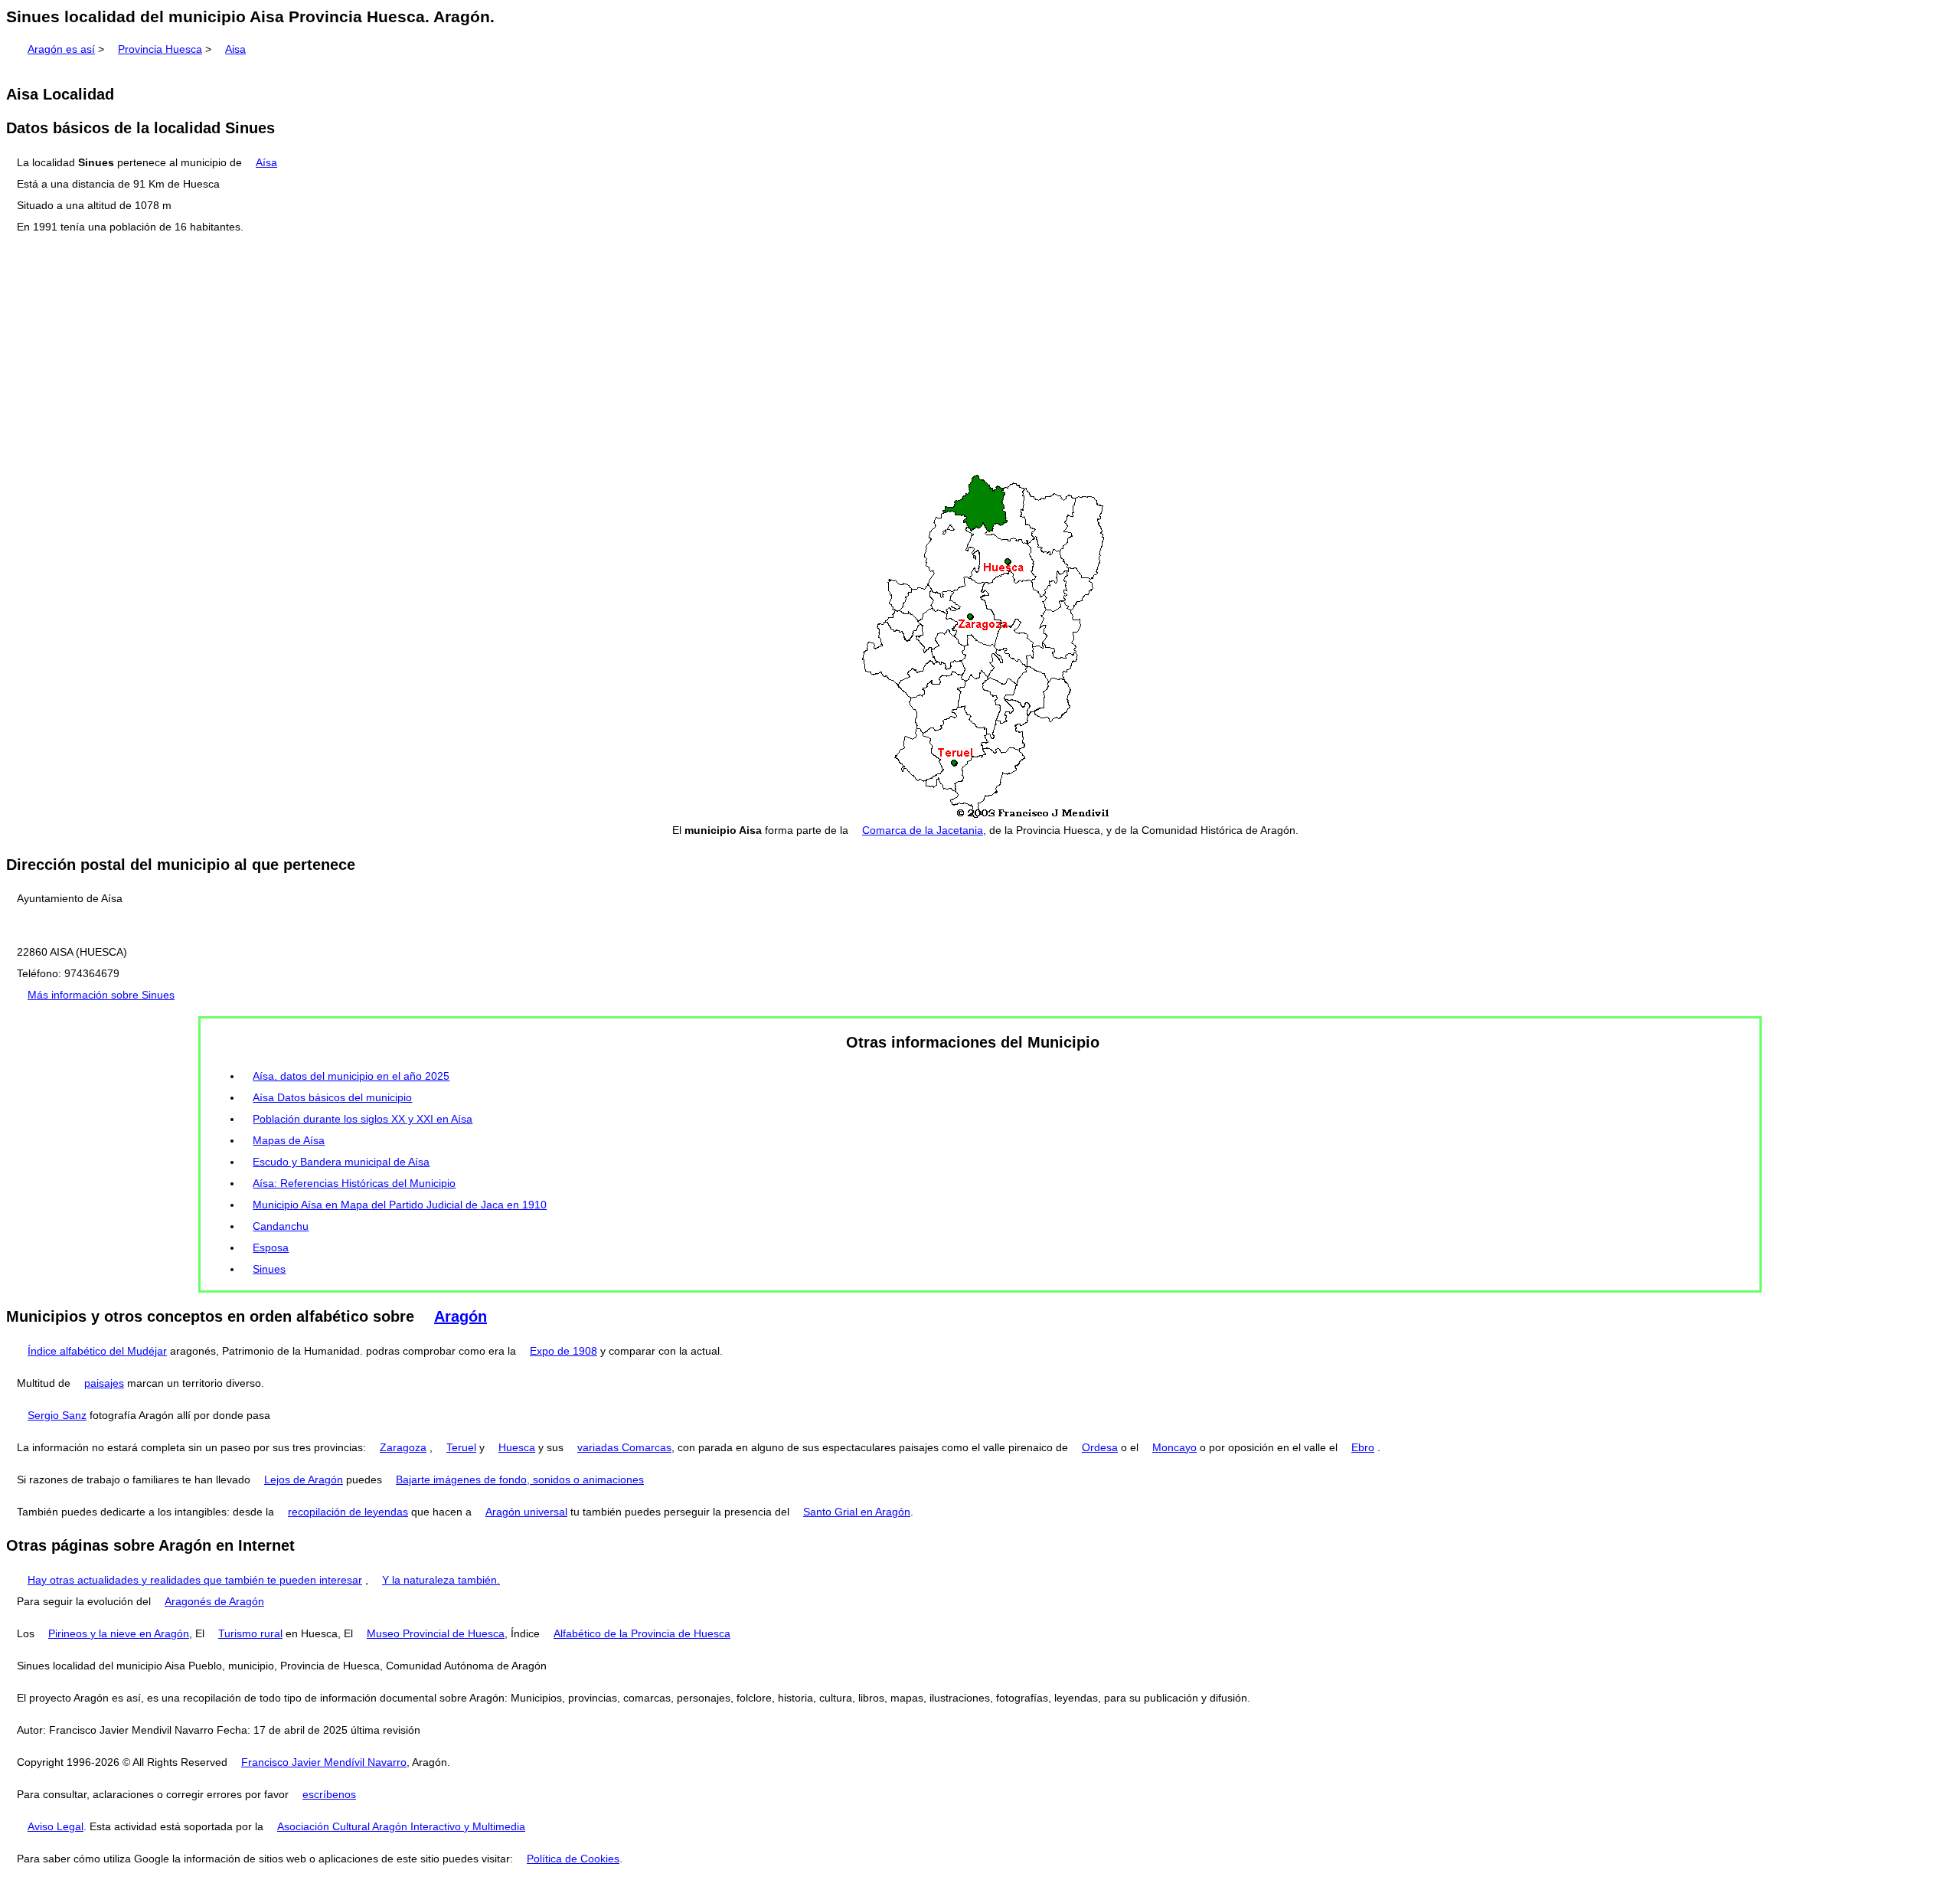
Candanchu (281, 1226)
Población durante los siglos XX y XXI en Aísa (363, 1119)
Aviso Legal (56, 1826)
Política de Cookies (573, 1859)
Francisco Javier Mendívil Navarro (324, 1762)
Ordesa (1100, 1447)
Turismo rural (250, 1633)
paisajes (104, 1383)
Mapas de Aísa (289, 1140)
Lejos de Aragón (304, 1479)
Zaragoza (403, 1447)
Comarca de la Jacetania (923, 830)
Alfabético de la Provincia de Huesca (642, 1633)
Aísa (266, 162)
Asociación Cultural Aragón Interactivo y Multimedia (401, 1826)
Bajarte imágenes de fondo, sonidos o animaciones (520, 1479)
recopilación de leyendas (348, 1512)
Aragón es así (61, 49)
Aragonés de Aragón (214, 1601)
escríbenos (329, 1794)
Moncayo (1174, 1447)
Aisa (235, 49)
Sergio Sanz (57, 1415)
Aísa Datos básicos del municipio (332, 1097)
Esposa (271, 1247)
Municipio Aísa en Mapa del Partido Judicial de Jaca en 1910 (400, 1205)
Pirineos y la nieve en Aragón (119, 1633)
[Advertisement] (980, 355)
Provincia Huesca (160, 49)
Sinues (269, 1269)
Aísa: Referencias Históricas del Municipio (354, 1183)
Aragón (461, 1316)
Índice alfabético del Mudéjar (97, 1351)
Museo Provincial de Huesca (436, 1633)
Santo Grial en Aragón (857, 1512)
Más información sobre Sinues (101, 995)
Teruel (461, 1447)
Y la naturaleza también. (441, 1580)
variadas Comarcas (624, 1447)
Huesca (517, 1447)
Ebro (1363, 1447)
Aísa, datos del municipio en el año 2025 (351, 1076)
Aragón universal (526, 1512)
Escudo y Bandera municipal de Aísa (341, 1162)
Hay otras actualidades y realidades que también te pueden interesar (195, 1580)
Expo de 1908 (563, 1351)
